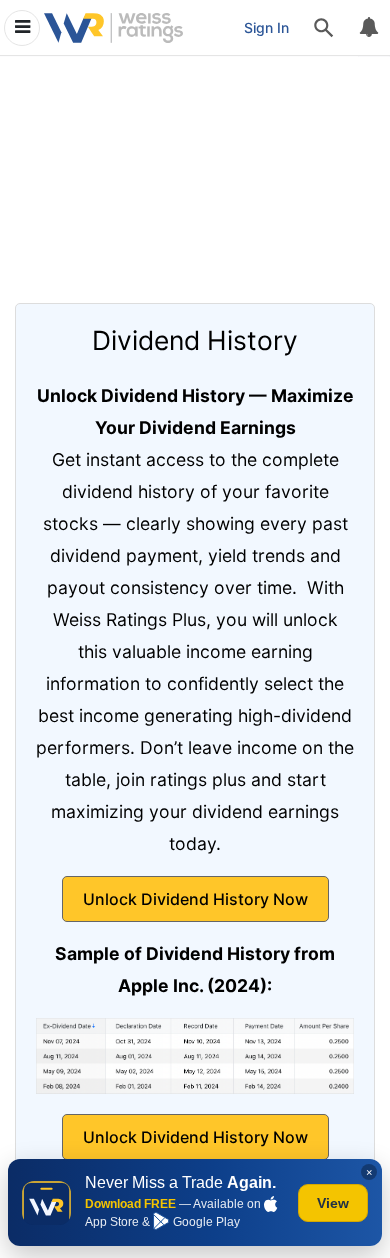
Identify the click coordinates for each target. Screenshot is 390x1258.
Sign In (266, 27)
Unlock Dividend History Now (195, 899)
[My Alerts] (368, 28)
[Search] (324, 28)
